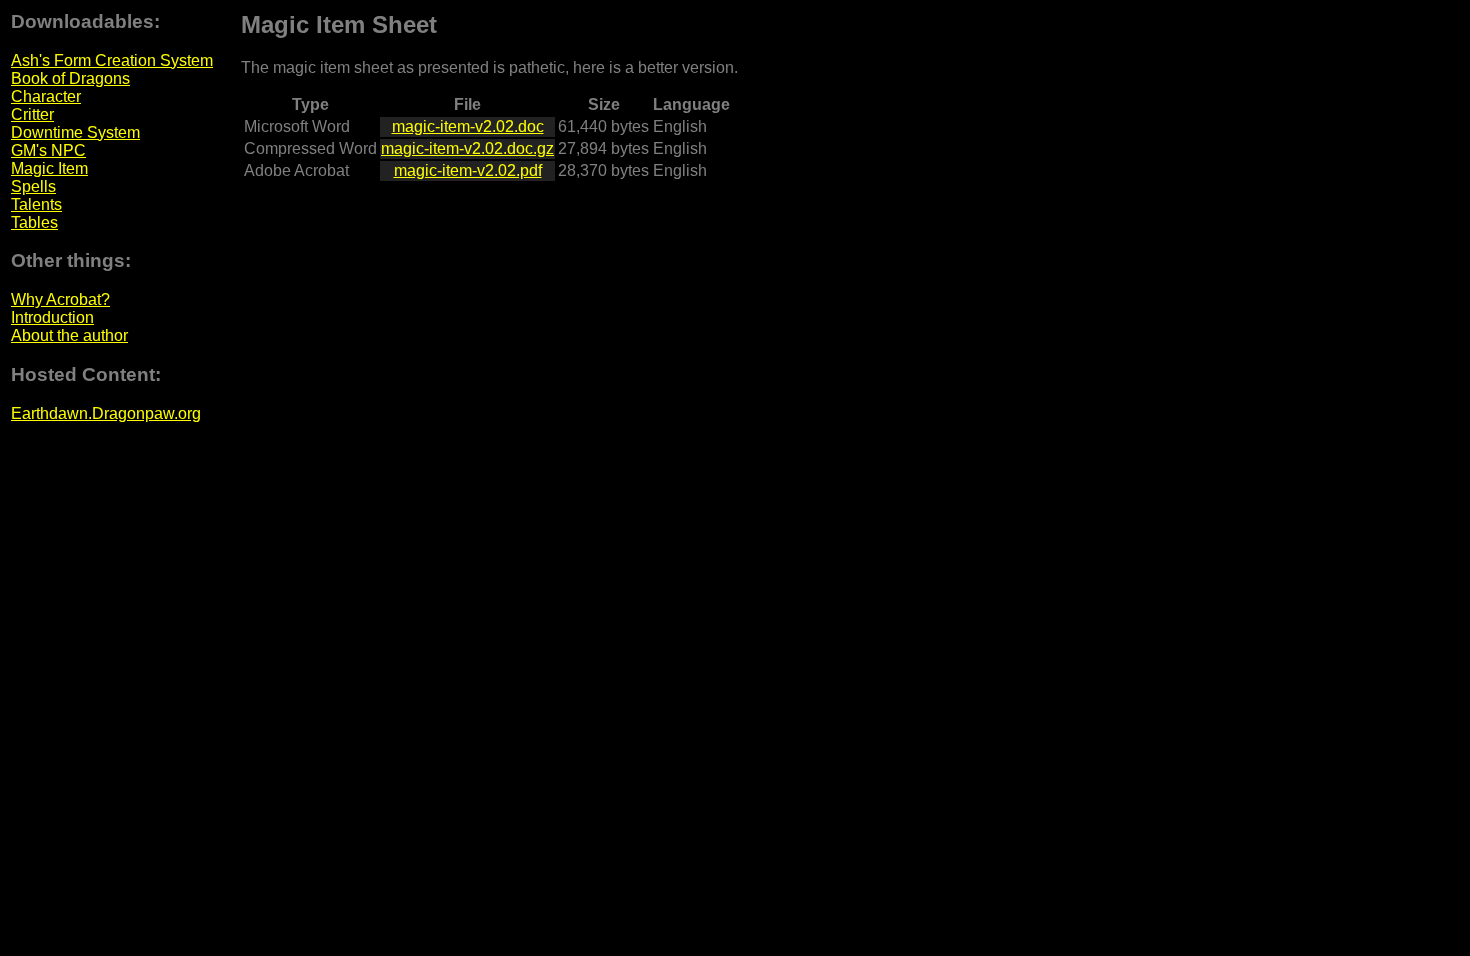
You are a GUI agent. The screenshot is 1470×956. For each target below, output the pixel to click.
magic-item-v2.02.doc (468, 126)
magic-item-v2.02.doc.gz (467, 148)
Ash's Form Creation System (112, 60)
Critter (32, 114)
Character (46, 96)
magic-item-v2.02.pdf (468, 170)
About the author (69, 335)
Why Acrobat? (60, 299)
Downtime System (75, 132)
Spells (33, 186)
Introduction (52, 317)
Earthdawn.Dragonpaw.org (106, 413)
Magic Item (49, 168)
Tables (34, 222)
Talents (36, 204)
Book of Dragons (70, 78)
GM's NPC (48, 150)
